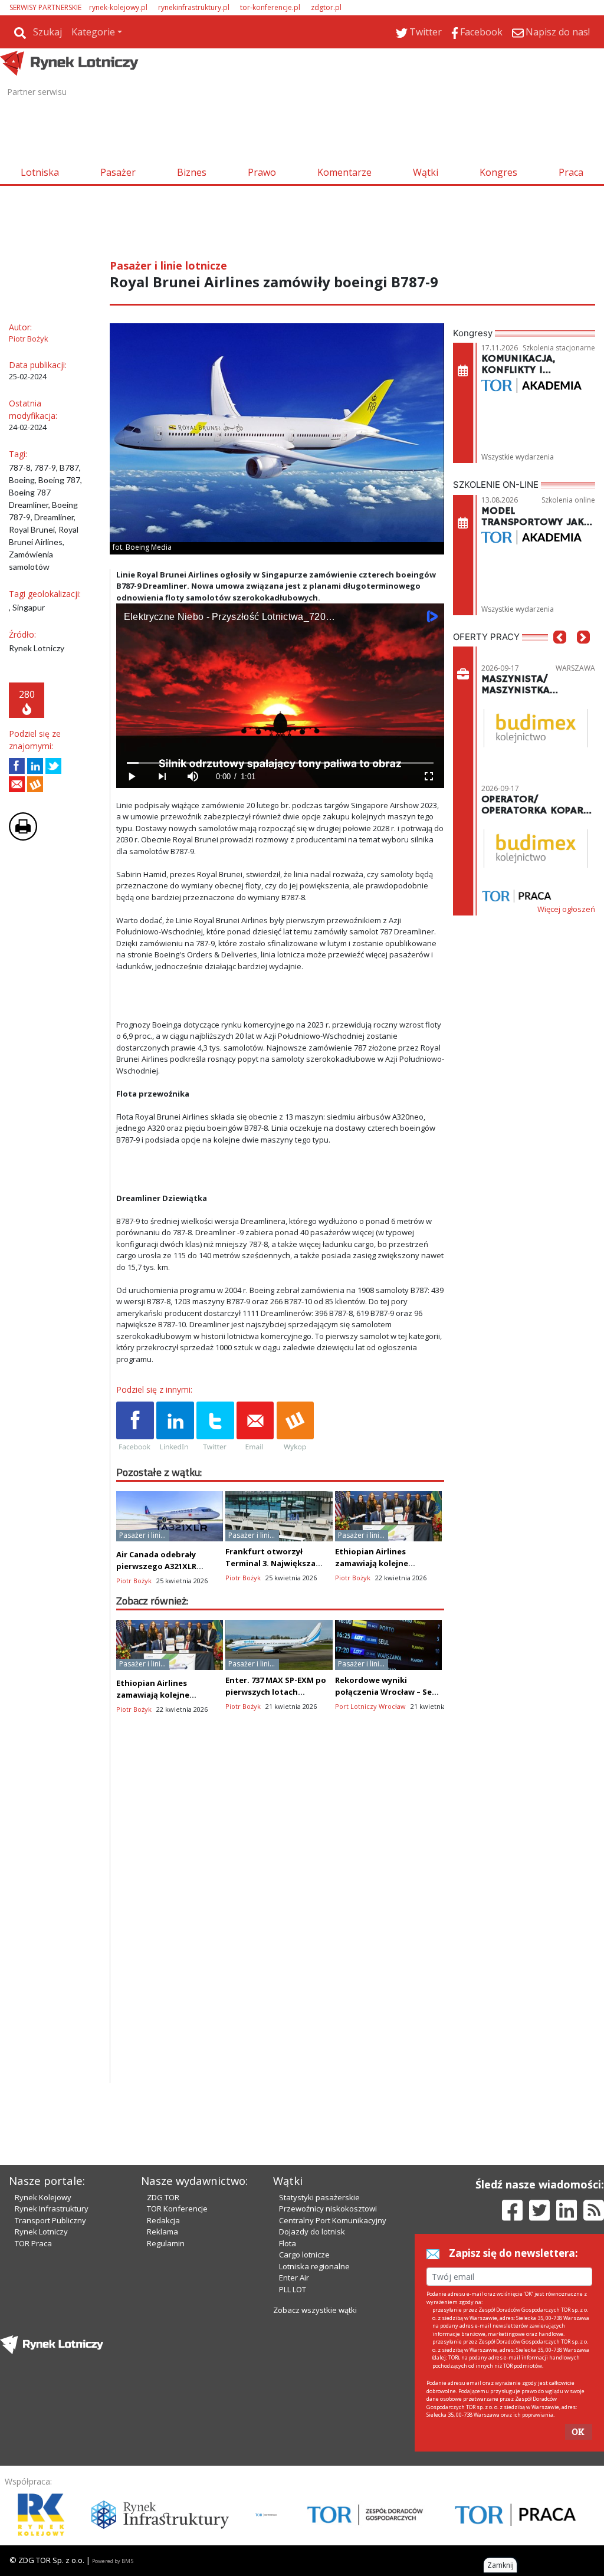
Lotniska (40, 172)
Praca (571, 172)
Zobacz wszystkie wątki (315, 2310)
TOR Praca (33, 2243)
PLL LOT (293, 2289)
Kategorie (93, 32)
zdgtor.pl (326, 7)
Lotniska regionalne (314, 2266)
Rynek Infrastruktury (52, 2209)
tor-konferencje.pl (270, 7)
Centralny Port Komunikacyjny (333, 2220)
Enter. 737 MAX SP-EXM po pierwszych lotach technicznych (276, 1692)
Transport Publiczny (50, 2220)
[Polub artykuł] (17, 766)
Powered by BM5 (113, 2561)
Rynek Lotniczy (41, 2232)
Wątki (426, 172)
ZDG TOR (163, 2197)
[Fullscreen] (429, 777)
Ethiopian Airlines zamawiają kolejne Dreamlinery (372, 1563)
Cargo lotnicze (304, 2255)
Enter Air (294, 2278)
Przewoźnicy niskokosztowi (328, 2209)
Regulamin (166, 2243)
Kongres (498, 172)
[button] (560, 655)
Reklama (163, 2232)
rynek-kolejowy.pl (118, 7)
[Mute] (193, 777)
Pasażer (118, 172)
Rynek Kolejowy (43, 2197)
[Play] (132, 777)
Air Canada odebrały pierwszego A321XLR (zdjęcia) (156, 1566)
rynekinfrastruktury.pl (194, 7)
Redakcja (163, 2220)
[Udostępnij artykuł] (35, 766)
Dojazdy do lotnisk (312, 2232)
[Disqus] (280, 1932)
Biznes (192, 172)
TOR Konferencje (177, 2209)
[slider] (280, 763)
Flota (288, 2243)
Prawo (262, 172)
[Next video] (162, 777)
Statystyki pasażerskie (319, 2197)
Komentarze (344, 172)
